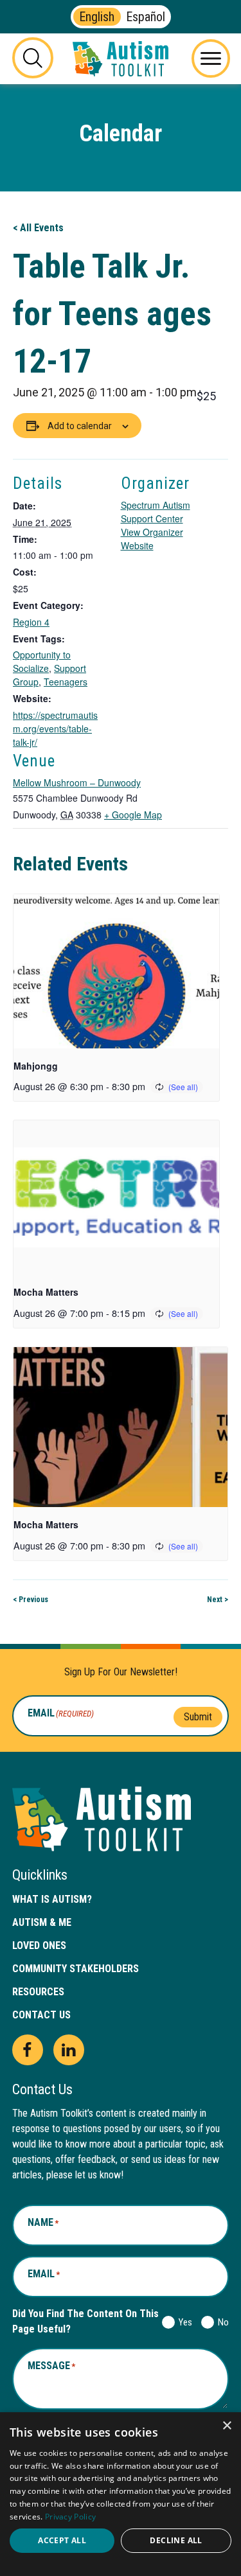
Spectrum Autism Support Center (156, 512)
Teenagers (66, 682)
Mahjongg (36, 1066)
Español (146, 17)
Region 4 (31, 622)
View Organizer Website (152, 539)
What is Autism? (52, 1899)
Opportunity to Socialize (42, 661)
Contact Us (41, 2015)
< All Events (38, 228)
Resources (38, 1992)
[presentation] (116, 971)
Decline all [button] (176, 2540)
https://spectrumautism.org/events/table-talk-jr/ (55, 728)
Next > (218, 1600)
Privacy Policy (70, 2517)
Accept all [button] (62, 2540)
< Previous (31, 1600)
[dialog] (121, 2494)
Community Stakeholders (76, 1969)
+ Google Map (133, 815)
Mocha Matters (46, 1292)
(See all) (183, 1087)
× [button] (227, 2426)
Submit (198, 1717)
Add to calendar (80, 426)
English (97, 17)
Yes (183, 2322)
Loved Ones (39, 1945)
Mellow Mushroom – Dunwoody (77, 782)
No (221, 2322)
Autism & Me (42, 1922)
